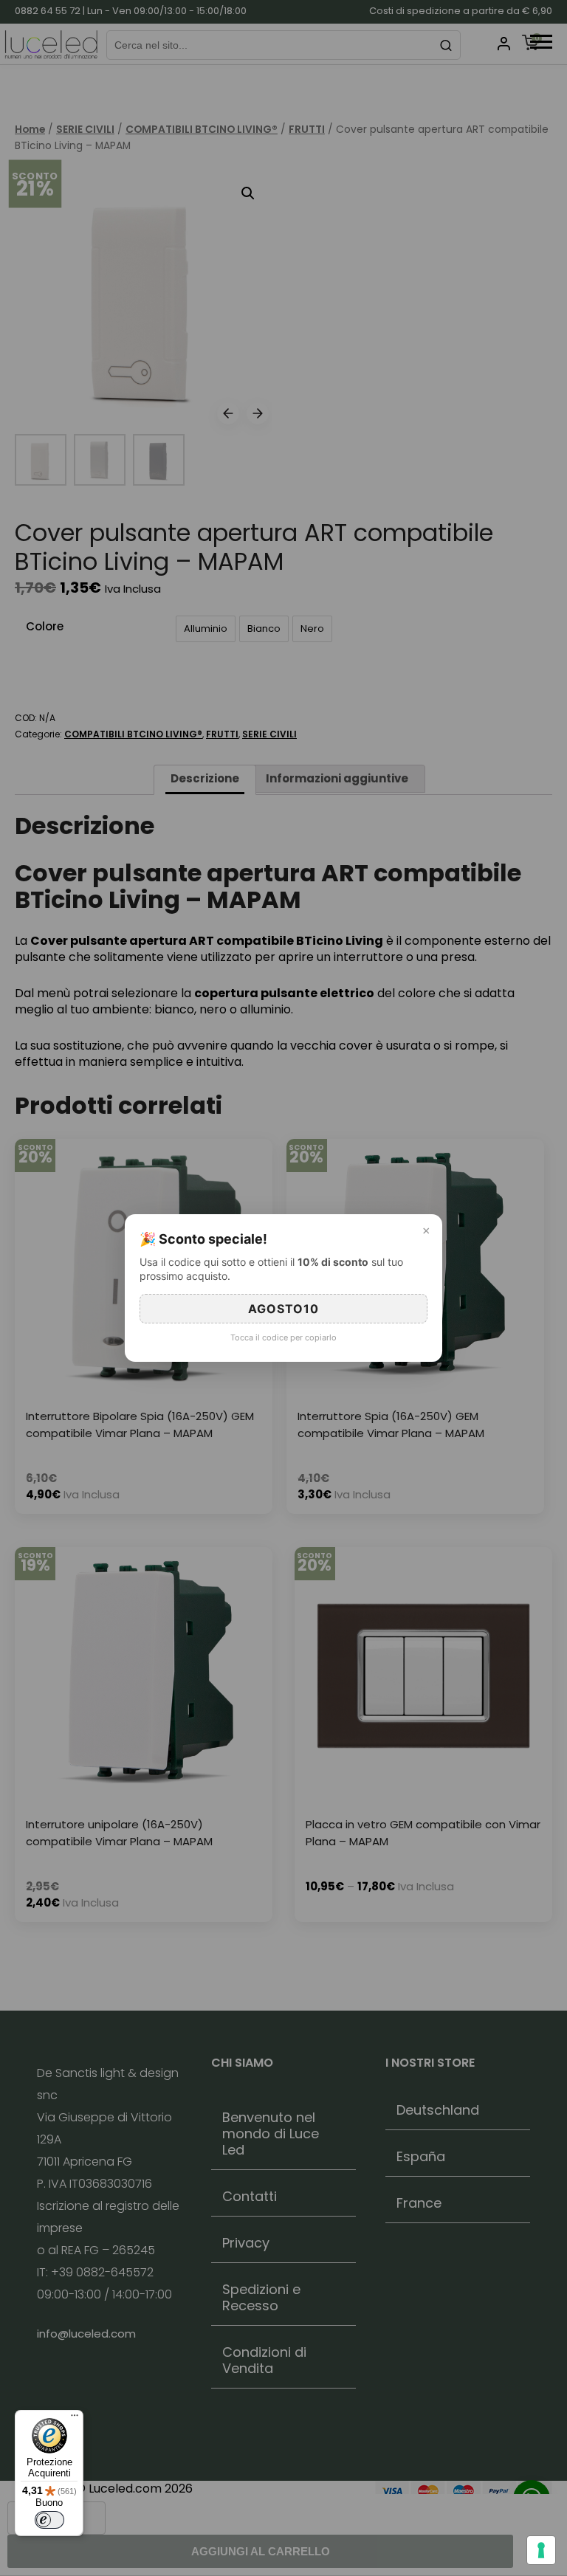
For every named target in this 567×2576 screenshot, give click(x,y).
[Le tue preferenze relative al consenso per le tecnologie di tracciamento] (541, 2550)
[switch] (49, 2520)
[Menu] (75, 2419)
